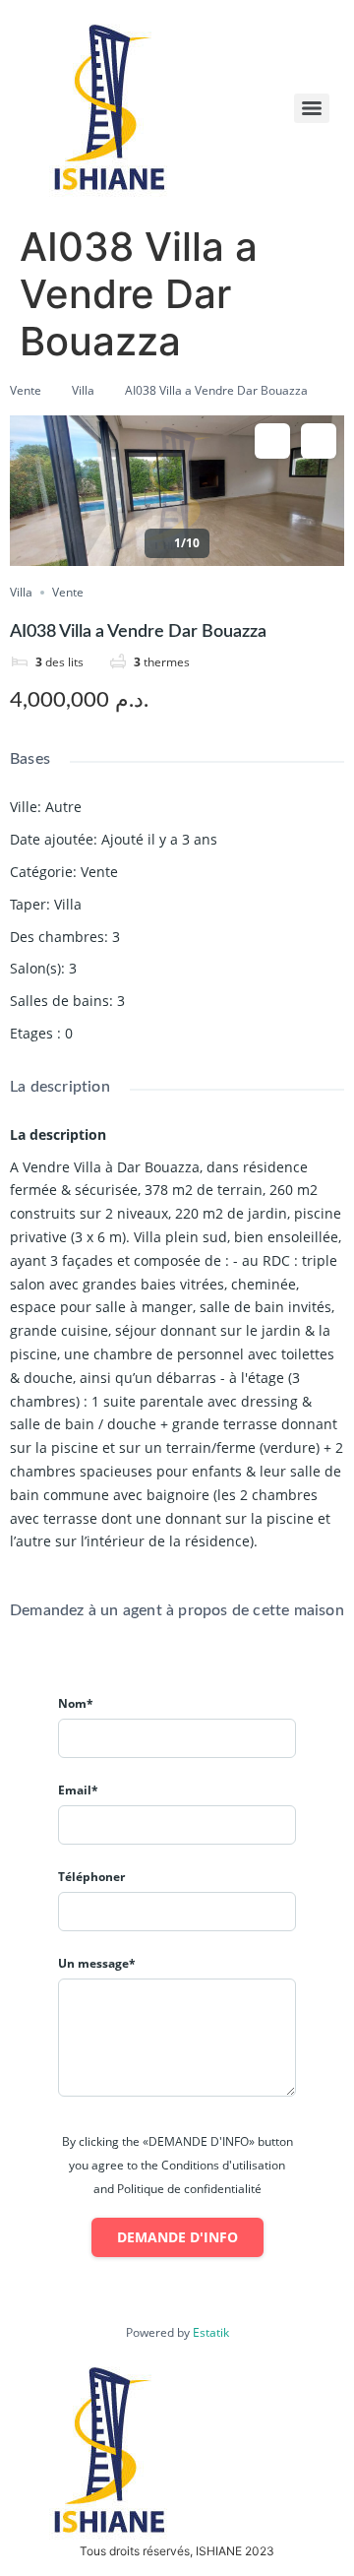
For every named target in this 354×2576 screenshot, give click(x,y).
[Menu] (312, 108)
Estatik (211, 2332)
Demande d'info (177, 2237)
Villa (83, 390)
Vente (26, 390)
